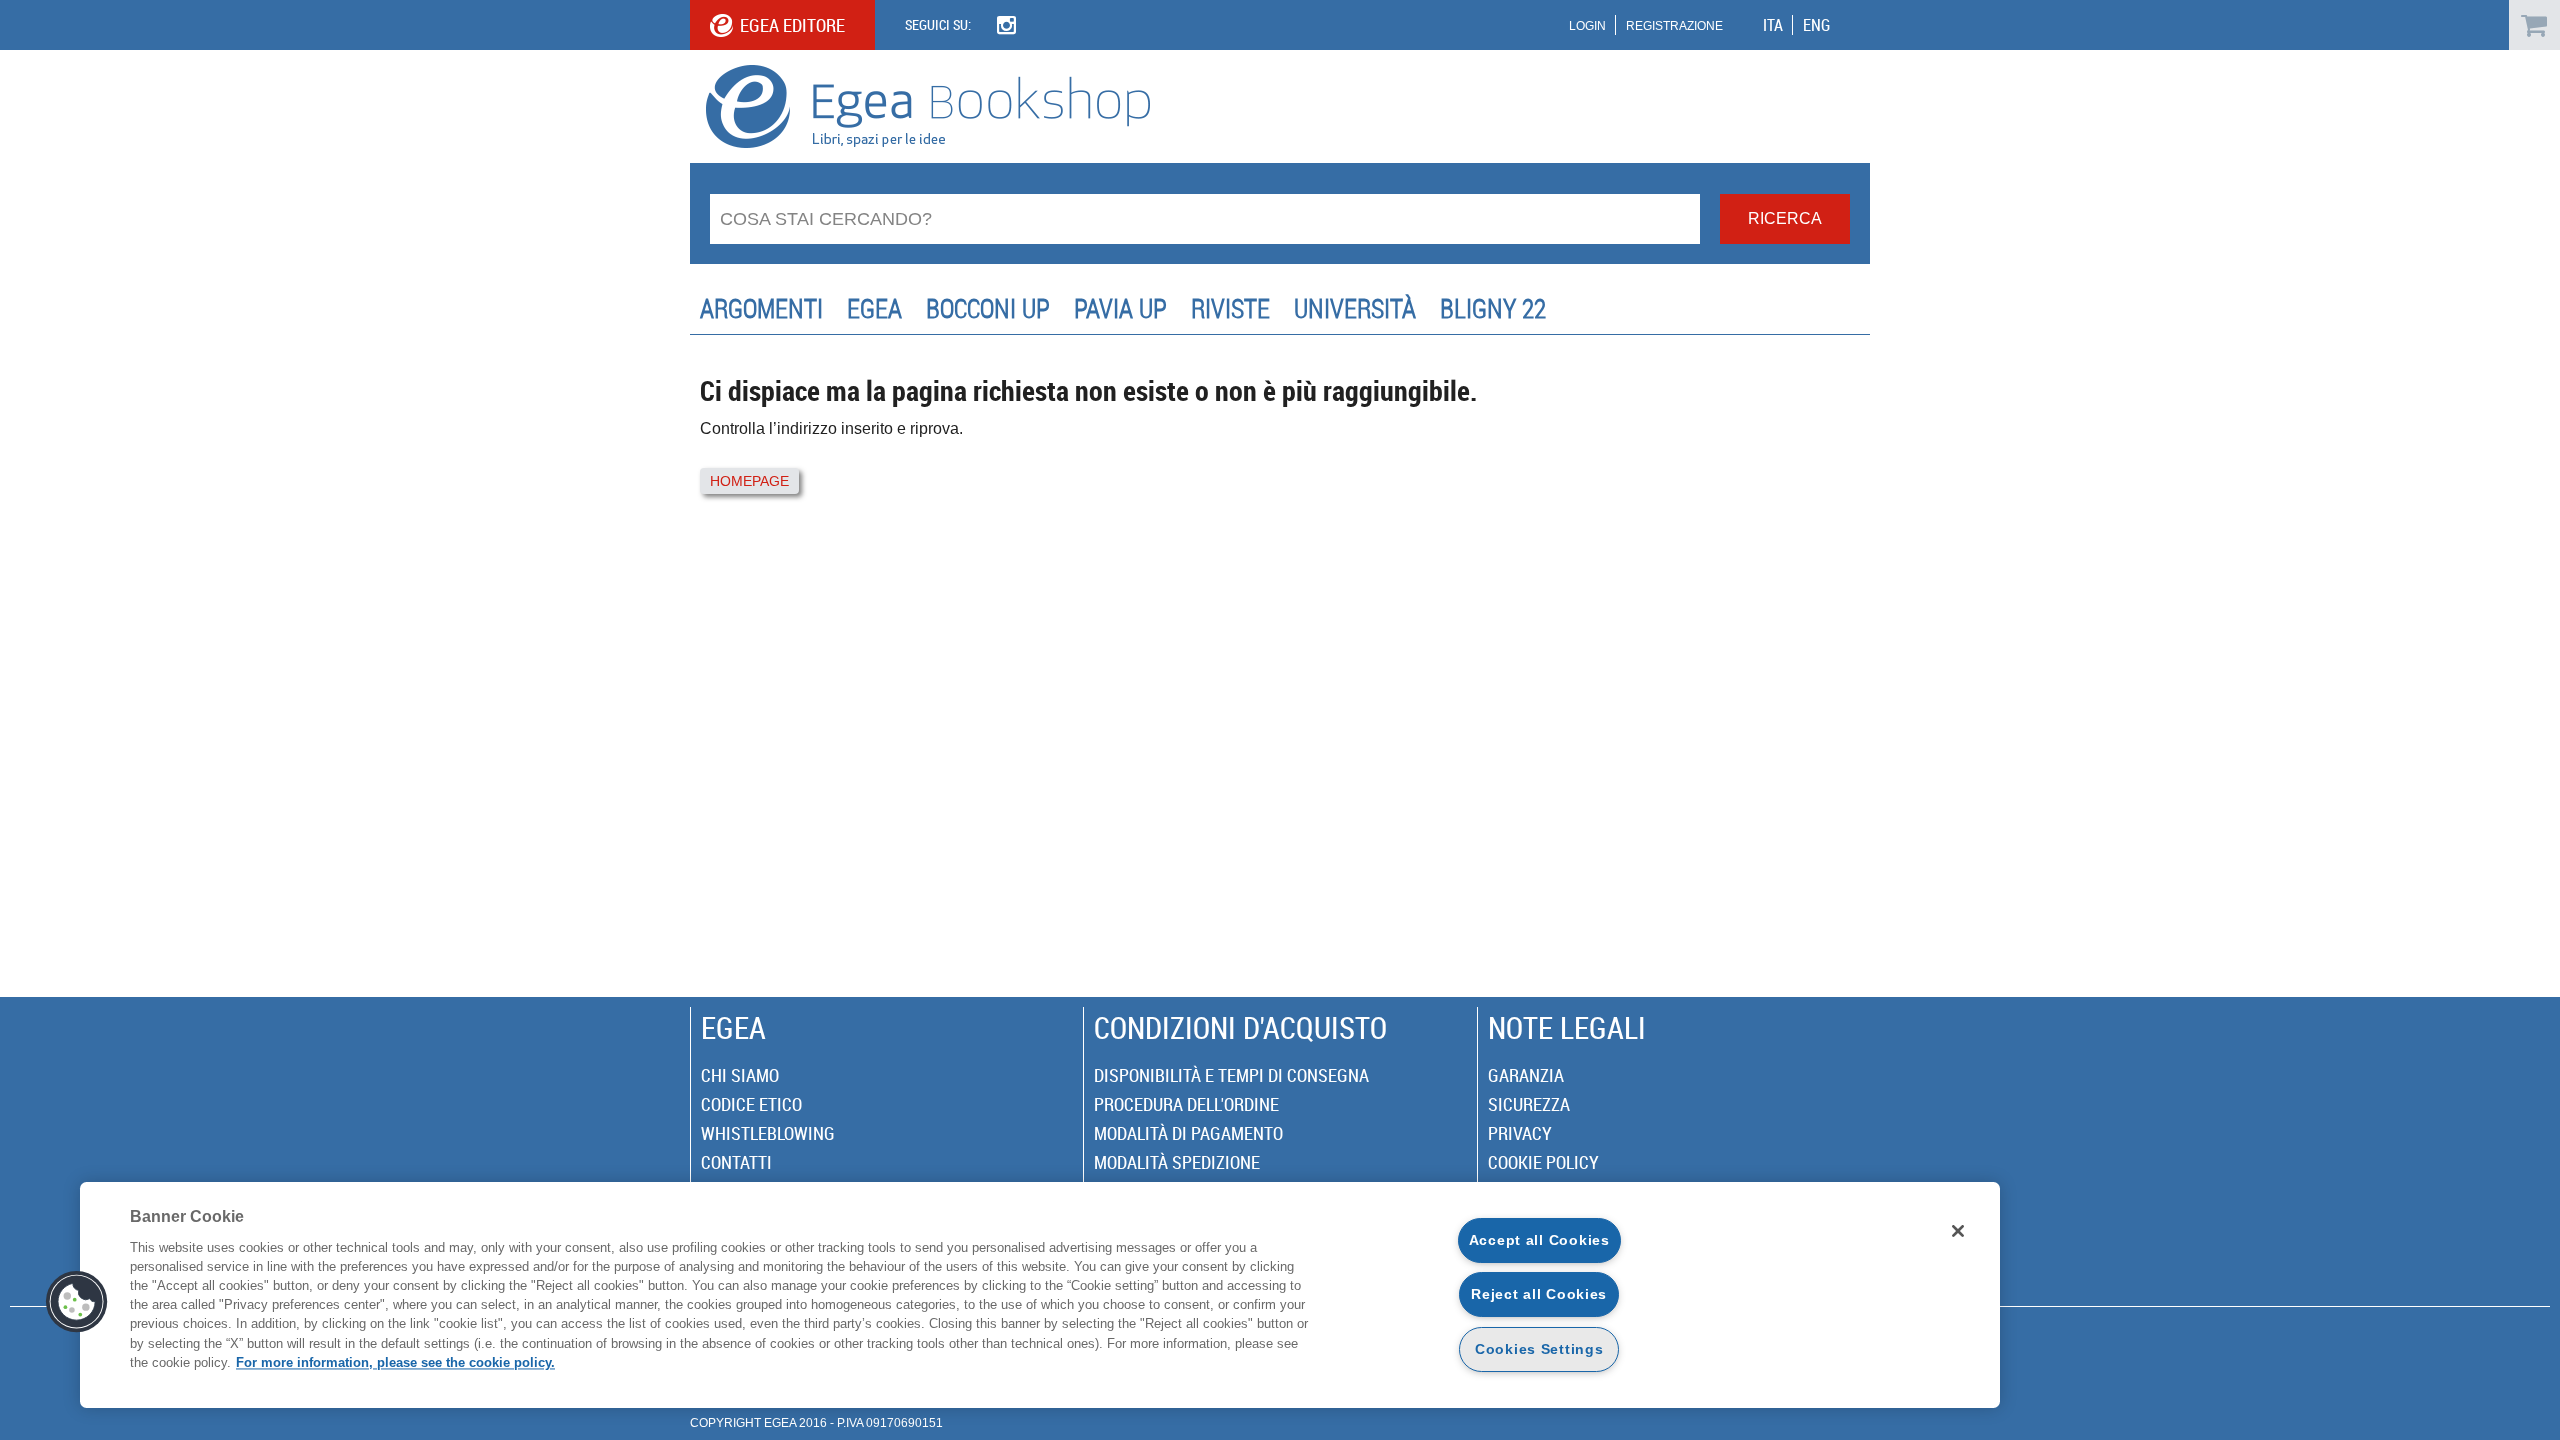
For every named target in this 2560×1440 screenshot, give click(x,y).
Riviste (1230, 308)
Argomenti (761, 308)
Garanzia (1526, 1075)
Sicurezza (1529, 1104)
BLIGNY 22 (1493, 308)
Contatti (736, 1162)
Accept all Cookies (1539, 1240)
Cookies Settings (1539, 1349)
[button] (77, 1302)
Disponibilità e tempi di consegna (1231, 1075)
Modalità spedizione (1177, 1162)
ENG (1816, 25)
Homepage (749, 481)
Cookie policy (1543, 1162)
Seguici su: (938, 24)
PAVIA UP (1120, 308)
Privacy (1520, 1133)
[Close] (1958, 1231)
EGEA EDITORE (792, 25)
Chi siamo (740, 1075)
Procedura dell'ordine (1186, 1104)
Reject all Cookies (1539, 1294)
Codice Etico (751, 1104)
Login (1587, 26)
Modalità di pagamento (1188, 1133)
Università (1355, 308)
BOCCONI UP (988, 308)
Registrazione (1674, 26)
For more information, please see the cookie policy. (395, 1362)
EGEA (874, 308)
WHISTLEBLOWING (768, 1133)
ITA (1773, 25)
